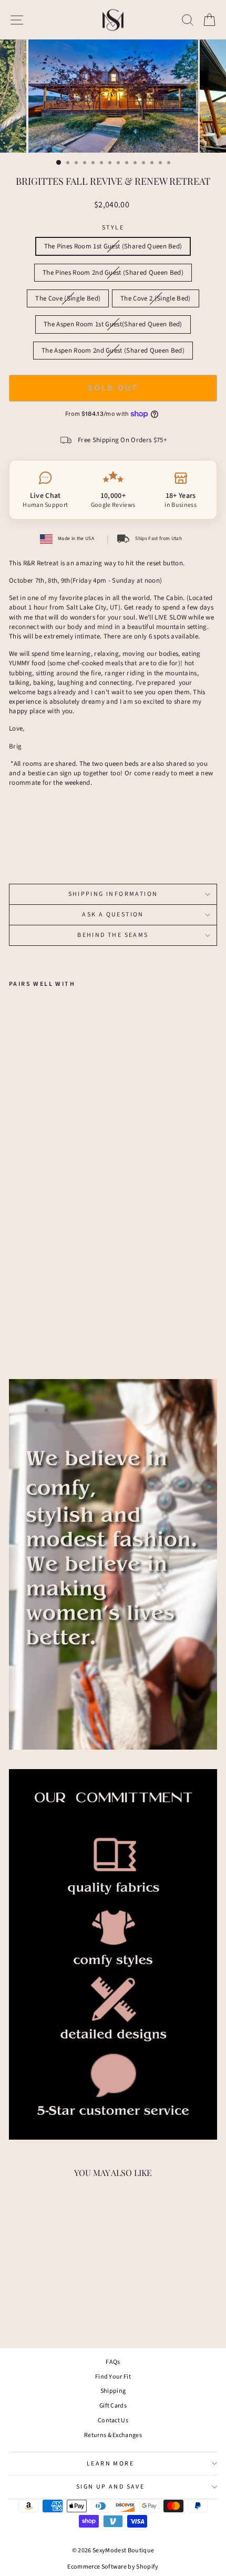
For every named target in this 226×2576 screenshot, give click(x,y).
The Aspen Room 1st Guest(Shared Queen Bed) (113, 324)
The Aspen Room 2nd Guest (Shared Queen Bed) (113, 351)
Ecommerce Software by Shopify (113, 2567)
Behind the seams (113, 935)
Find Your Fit (113, 2377)
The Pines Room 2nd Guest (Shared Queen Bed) (113, 273)
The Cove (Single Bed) (68, 298)
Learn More (110, 2464)
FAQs (113, 2362)
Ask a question (113, 915)
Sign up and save (110, 2487)
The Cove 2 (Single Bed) (155, 298)
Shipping (113, 2391)
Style (113, 228)
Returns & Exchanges (113, 2435)
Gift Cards (113, 2406)
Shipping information (113, 894)
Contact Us (113, 2420)
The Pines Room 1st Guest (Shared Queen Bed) (113, 246)
